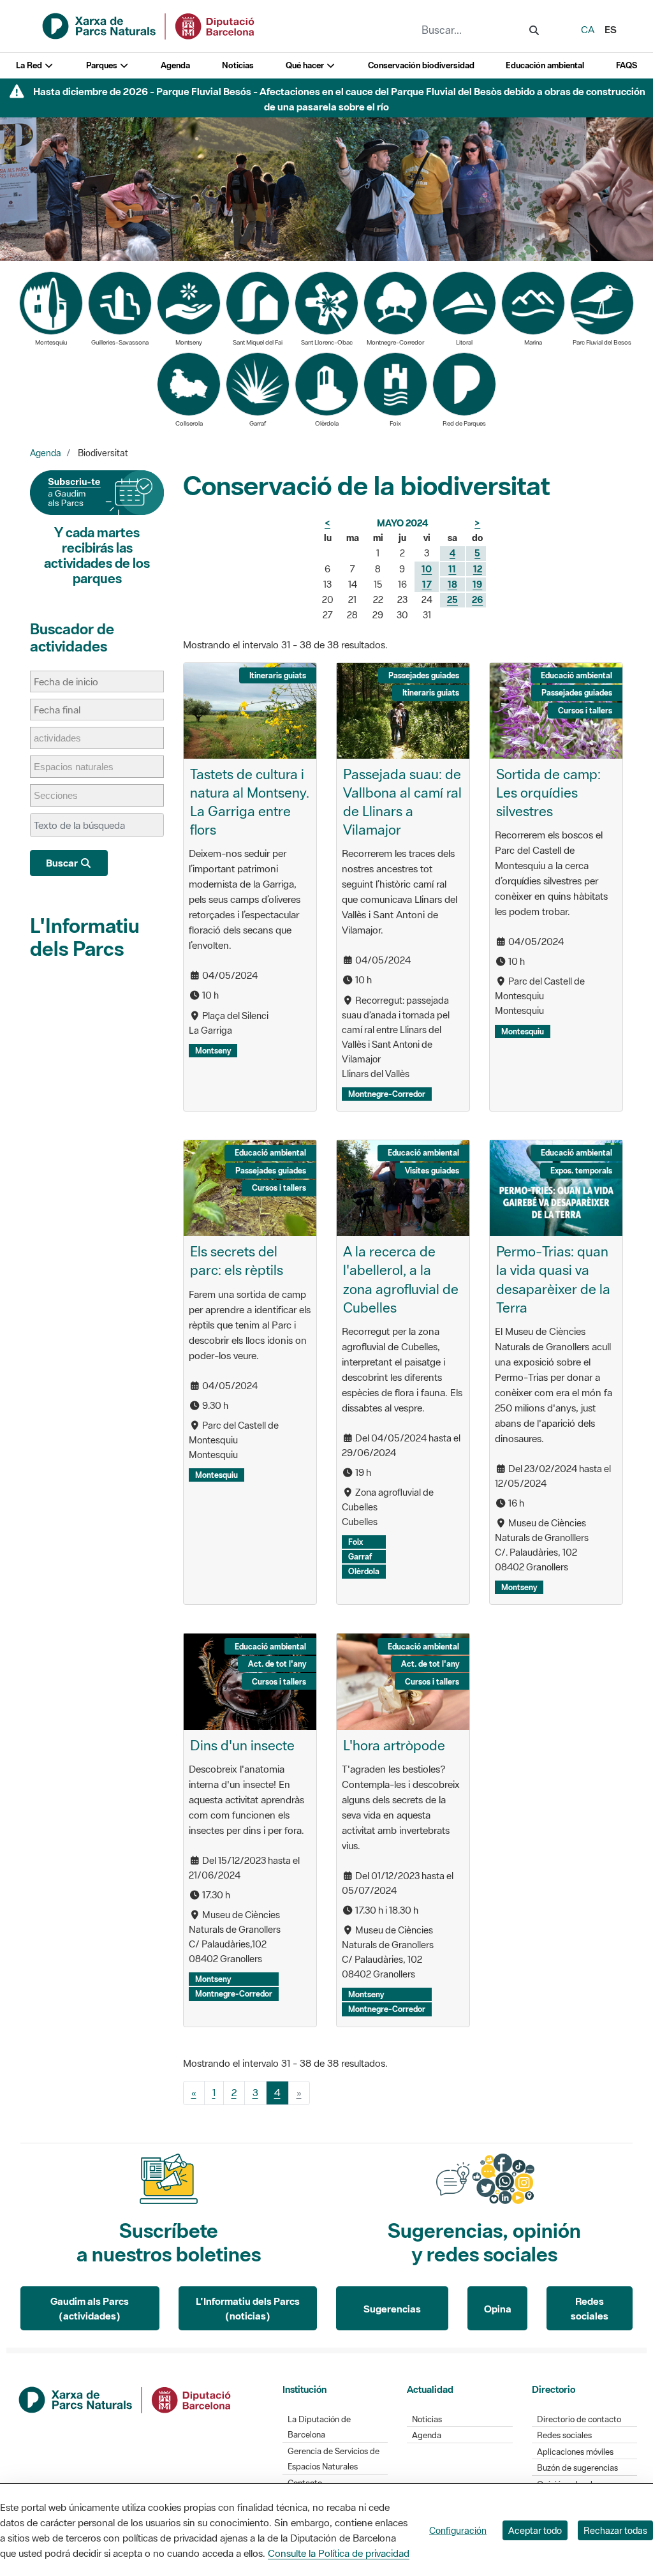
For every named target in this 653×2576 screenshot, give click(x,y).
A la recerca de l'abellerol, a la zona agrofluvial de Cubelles (401, 1279)
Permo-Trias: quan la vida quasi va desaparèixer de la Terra (553, 1279)
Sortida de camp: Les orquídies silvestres (548, 793)
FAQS (627, 65)
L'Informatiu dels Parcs (85, 937)
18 (452, 584)
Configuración (458, 2530)
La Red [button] (30, 65)
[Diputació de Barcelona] (126, 2399)
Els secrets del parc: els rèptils (237, 1261)
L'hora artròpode (394, 1745)
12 (478, 569)
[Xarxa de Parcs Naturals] (149, 25)
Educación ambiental (545, 65)
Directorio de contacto (579, 2419)
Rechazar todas (615, 2530)
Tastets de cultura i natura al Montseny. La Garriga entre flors (250, 802)
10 (427, 569)
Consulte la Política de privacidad (339, 2553)
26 (477, 599)
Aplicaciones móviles (575, 2452)
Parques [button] (103, 65)
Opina (498, 2309)
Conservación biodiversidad (421, 65)
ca (588, 29)
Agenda (175, 65)
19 (477, 584)
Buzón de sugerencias (577, 2468)
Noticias (238, 65)
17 (427, 584)
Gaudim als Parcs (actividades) (90, 2308)
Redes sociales (590, 2308)
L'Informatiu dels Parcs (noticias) (248, 2308)
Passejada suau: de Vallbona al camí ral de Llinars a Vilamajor (402, 802)
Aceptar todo (535, 2530)
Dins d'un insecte (242, 1745)
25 (452, 599)
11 (452, 569)
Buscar (63, 863)
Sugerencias (392, 2309)
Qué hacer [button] (306, 65)
